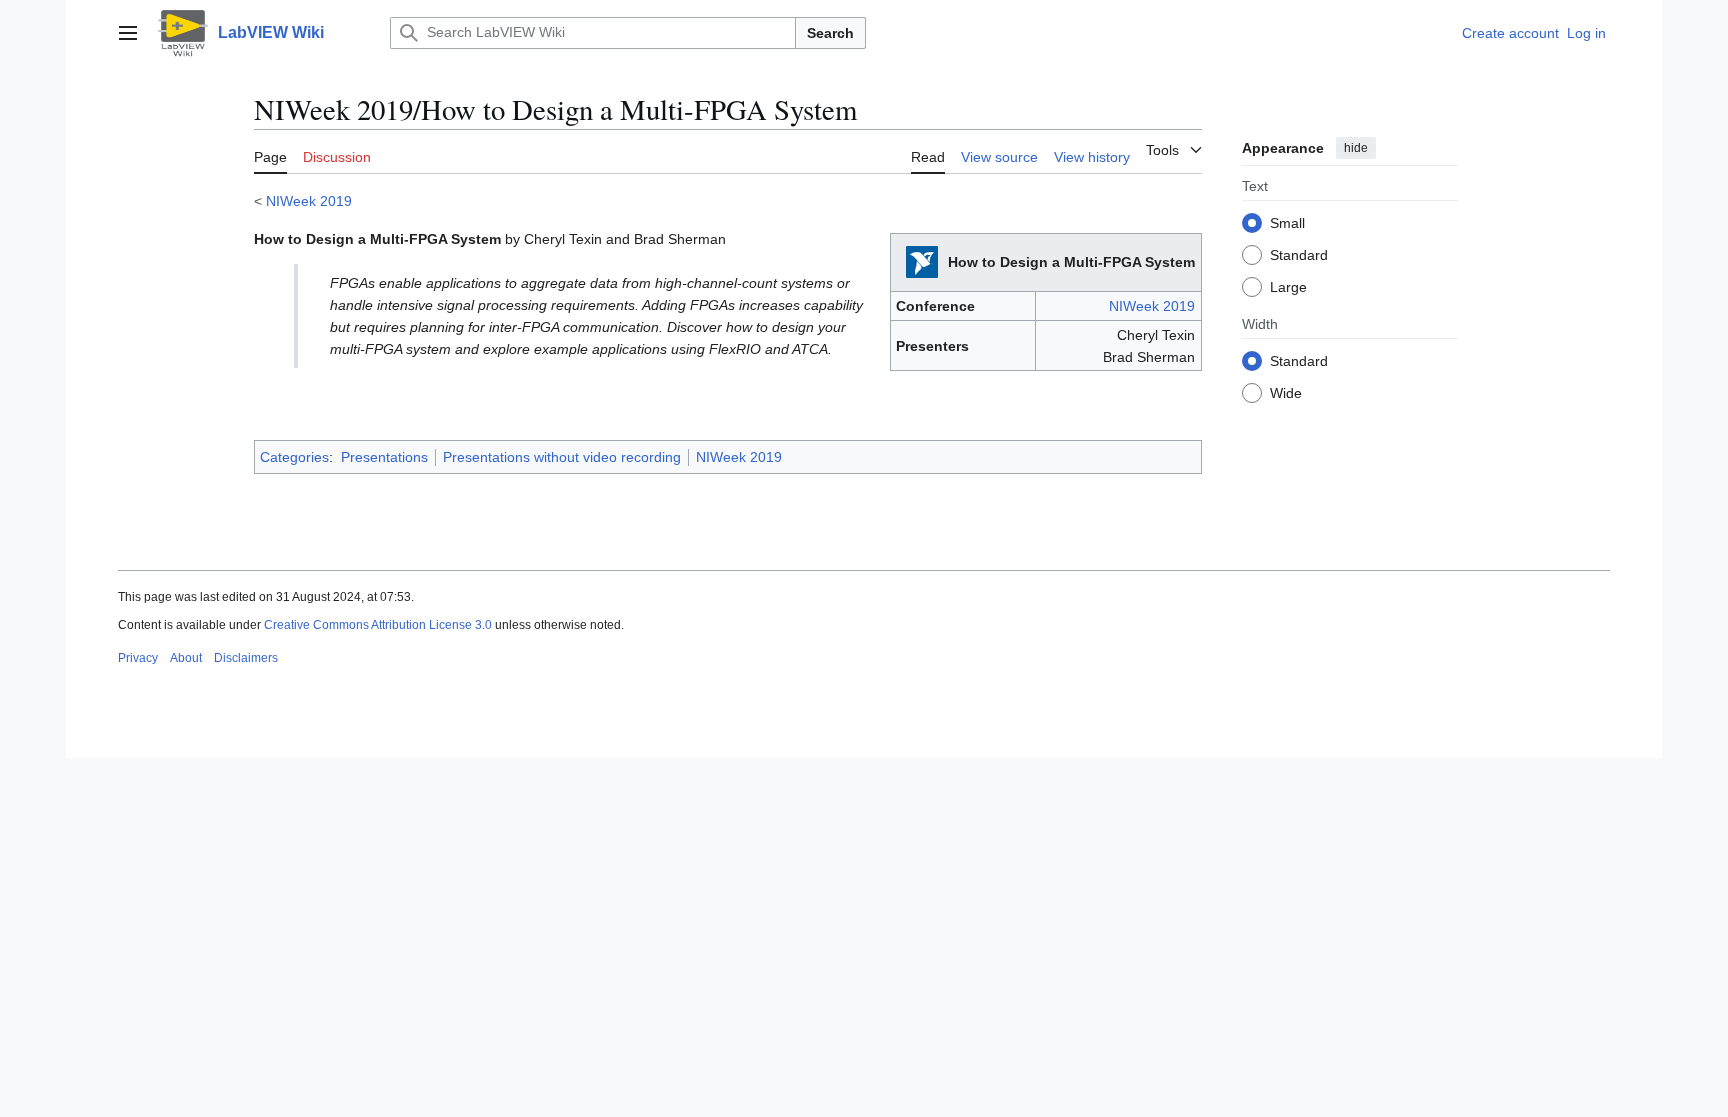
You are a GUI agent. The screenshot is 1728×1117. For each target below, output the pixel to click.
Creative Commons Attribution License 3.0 (378, 625)
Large (1288, 287)
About (186, 658)
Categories (294, 457)
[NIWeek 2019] (922, 261)
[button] (128, 33)
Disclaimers (246, 658)
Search (830, 33)
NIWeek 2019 (309, 201)
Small (1287, 223)
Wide (1286, 393)
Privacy (138, 658)
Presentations (384, 457)
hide (1356, 148)
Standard (1299, 255)
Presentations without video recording (562, 457)
